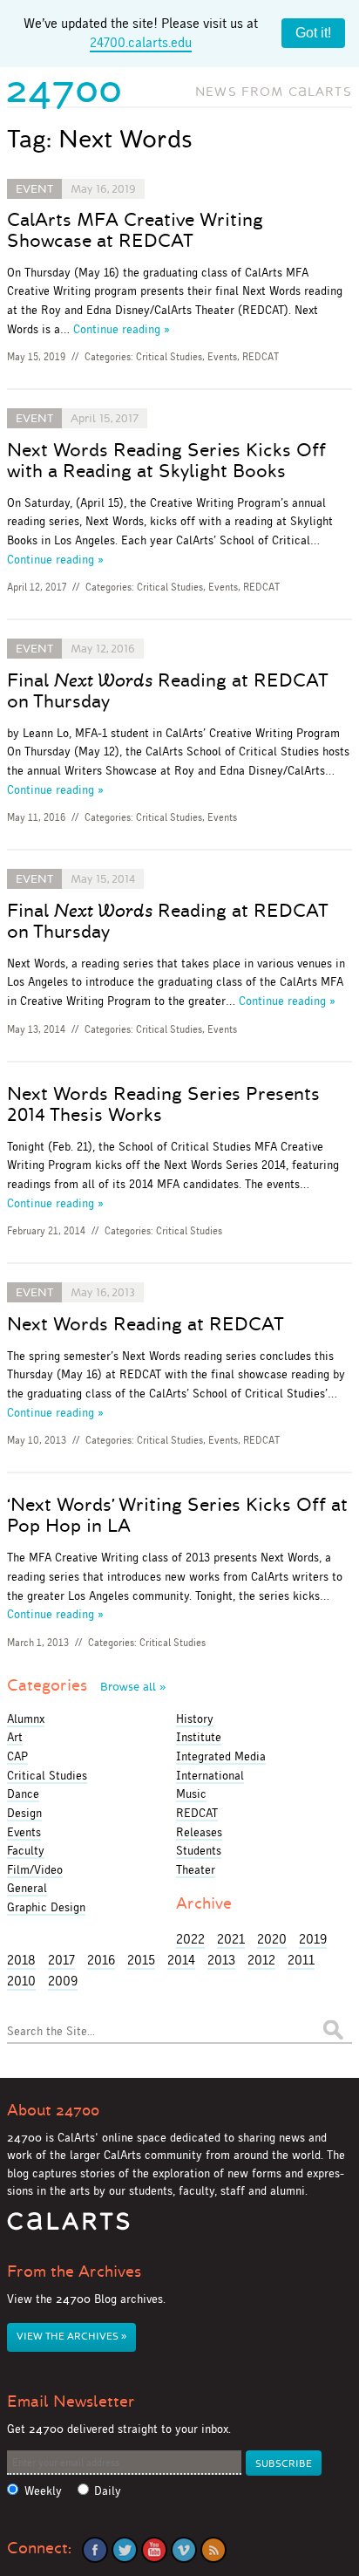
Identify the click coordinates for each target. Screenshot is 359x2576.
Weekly (43, 2491)
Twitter (125, 2550)
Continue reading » (122, 329)
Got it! (313, 33)
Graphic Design (46, 1907)
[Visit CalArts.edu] (68, 2228)
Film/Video (35, 1869)
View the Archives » (71, 2337)
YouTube (154, 2550)
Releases (199, 1832)
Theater (196, 1869)
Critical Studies (169, 357)
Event (34, 189)
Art (15, 1737)
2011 (301, 1960)
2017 (61, 1960)
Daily (108, 2491)
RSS (213, 2550)
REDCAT (261, 357)
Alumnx (26, 1718)
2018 (21, 1960)
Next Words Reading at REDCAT (146, 1324)
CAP (17, 1756)
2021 (231, 1939)
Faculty (26, 1850)
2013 (221, 1960)
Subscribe (284, 2464)
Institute (199, 1737)
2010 (21, 1981)
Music (191, 1794)
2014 (181, 1960)
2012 (261, 1960)
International (210, 1775)
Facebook (95, 2550)
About (53, 2110)
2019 (313, 1939)
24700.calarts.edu (141, 42)
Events (222, 357)
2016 (101, 1960)
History (195, 1718)
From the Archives (74, 2272)
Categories (86, 1685)
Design (24, 1813)
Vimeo (184, 2550)
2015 (141, 1960)
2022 (190, 1939)
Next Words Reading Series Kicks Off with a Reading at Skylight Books (166, 461)
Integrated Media (221, 1756)
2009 (63, 1981)
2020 (272, 1939)
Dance (23, 1794)
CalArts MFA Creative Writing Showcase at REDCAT (135, 230)
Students (199, 1850)
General (27, 1888)
